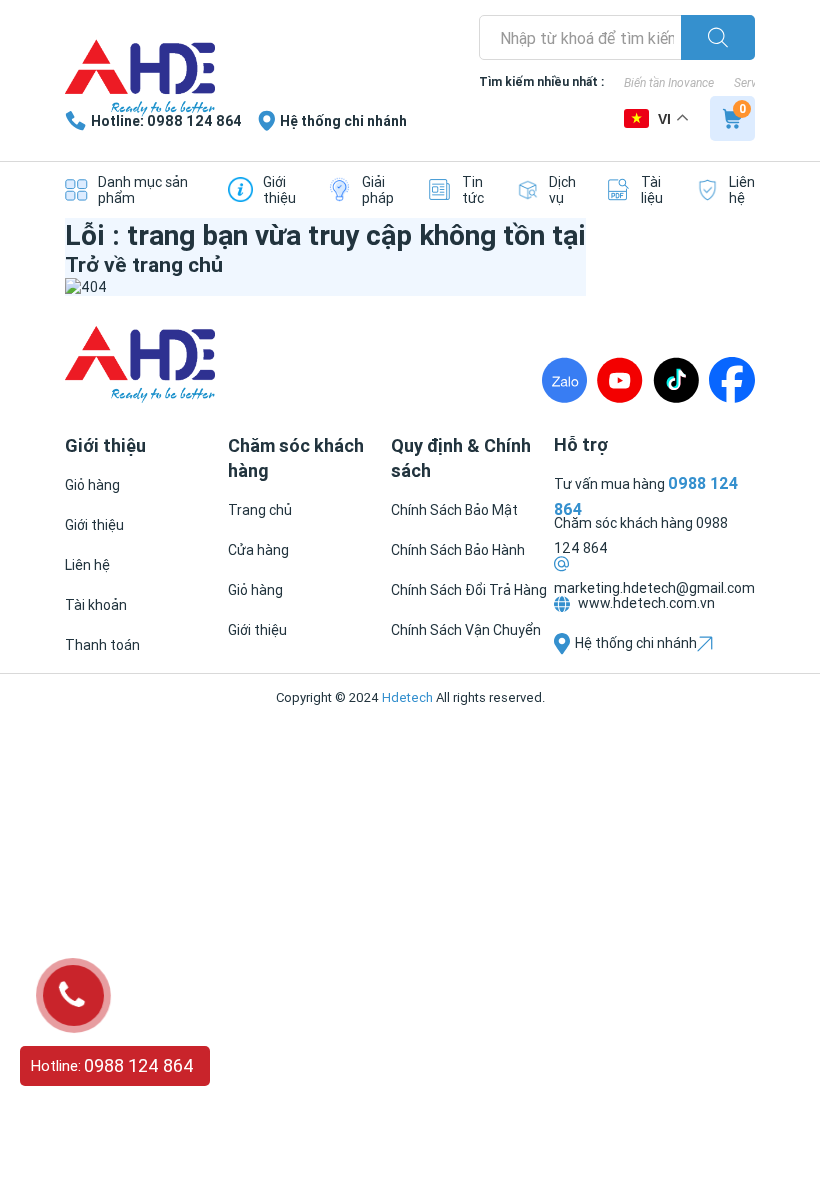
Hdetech (407, 697)
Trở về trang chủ (144, 265)
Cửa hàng (258, 550)
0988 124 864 (139, 1065)
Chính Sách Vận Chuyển (466, 630)
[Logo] (140, 80)
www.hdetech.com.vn (645, 603)
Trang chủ (260, 510)
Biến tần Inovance (669, 82)
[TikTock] (676, 380)
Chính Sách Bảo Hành (458, 550)
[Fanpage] (732, 380)
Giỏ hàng (92, 485)
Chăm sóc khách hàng (625, 523)
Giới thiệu (94, 525)
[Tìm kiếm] (718, 37)
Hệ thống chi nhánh (636, 643)
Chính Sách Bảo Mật (454, 510)
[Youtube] (620, 380)
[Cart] (732, 118)
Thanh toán (102, 645)
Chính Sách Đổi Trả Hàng (469, 590)
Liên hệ (87, 565)
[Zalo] (564, 380)
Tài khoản (96, 605)
